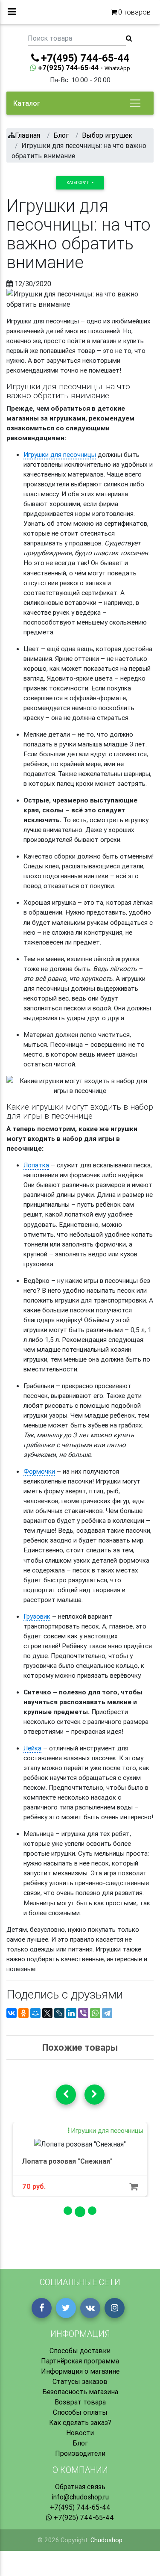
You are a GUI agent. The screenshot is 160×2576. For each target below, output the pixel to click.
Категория (79, 182)
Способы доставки (80, 2351)
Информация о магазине (80, 2371)
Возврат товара (80, 2402)
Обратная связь (80, 2487)
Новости (80, 2433)
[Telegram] (107, 2013)
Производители (80, 2453)
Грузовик (37, 1616)
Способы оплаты (80, 2412)
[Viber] (83, 2013)
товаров (134, 12)
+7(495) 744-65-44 (80, 2507)
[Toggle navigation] (135, 103)
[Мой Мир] (35, 2013)
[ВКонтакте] (12, 2013)
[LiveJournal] (59, 2013)
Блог (80, 2443)
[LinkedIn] (71, 2013)
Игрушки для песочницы (60, 455)
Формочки (39, 1471)
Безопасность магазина (80, 2392)
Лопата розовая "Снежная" (67, 2161)
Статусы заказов (80, 2381)
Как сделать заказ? (80, 2422)
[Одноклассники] (23, 2013)
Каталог (27, 103)
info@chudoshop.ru (80, 2497)
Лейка (32, 1748)
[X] (47, 2013)
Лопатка (36, 1165)
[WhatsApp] (95, 2013)
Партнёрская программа (80, 2361)
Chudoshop (106, 2540)
